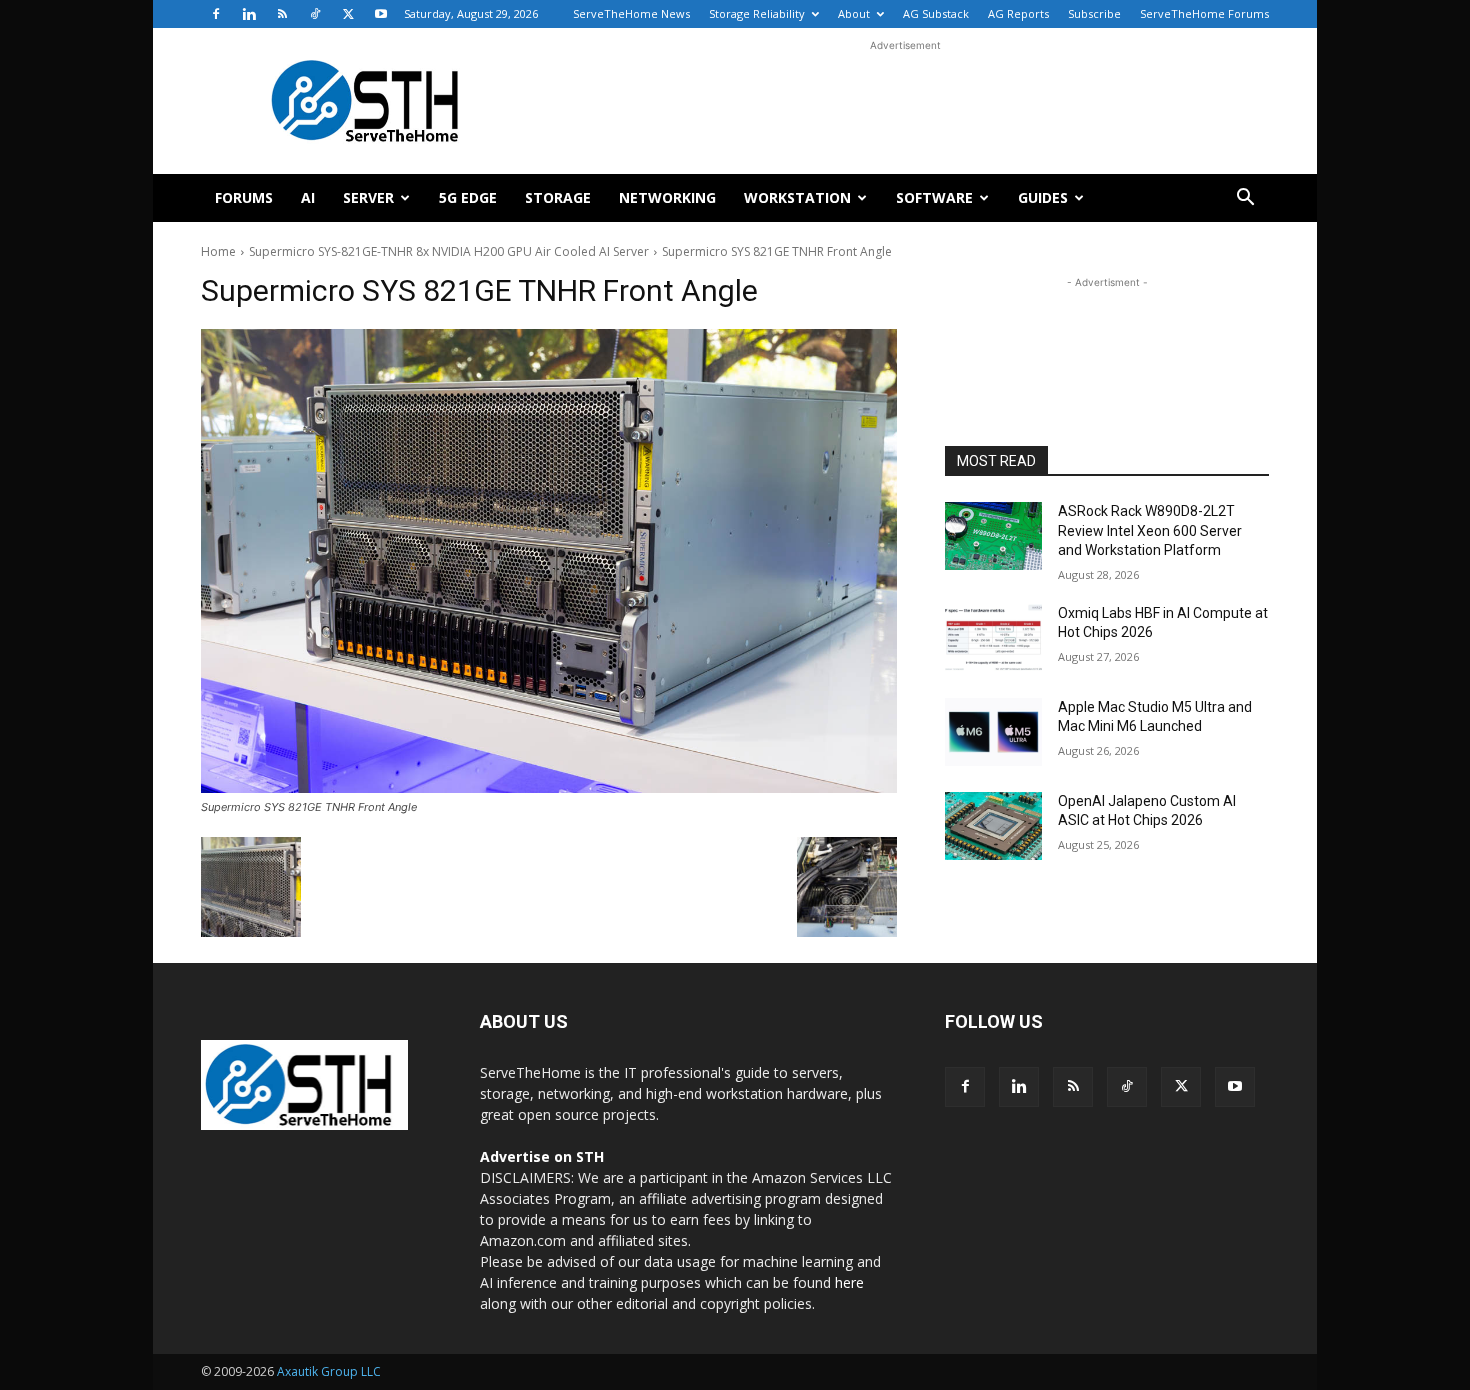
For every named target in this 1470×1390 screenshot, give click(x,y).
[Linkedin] (249, 14)
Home (218, 251)
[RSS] (282, 14)
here (849, 1282)
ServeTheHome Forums (1204, 13)
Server (368, 197)
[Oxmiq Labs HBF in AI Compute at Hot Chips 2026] (993, 638)
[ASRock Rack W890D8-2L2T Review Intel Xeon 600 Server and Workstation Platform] (993, 536)
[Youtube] (381, 14)
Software (934, 197)
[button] (1245, 199)
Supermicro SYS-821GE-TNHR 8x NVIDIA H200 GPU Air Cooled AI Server (449, 251)
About (854, 13)
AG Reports (1018, 13)
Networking (667, 197)
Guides (1043, 197)
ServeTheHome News (631, 13)
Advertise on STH (542, 1156)
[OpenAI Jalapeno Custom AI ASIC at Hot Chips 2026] (993, 826)
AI (308, 197)
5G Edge (468, 197)
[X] (348, 14)
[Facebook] (216, 14)
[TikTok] (315, 14)
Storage (558, 197)
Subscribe (1094, 13)
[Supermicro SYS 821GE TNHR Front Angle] (549, 561)
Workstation (797, 197)
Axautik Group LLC (329, 1371)
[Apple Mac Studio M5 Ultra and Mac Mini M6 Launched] (993, 732)
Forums (244, 197)
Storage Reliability (757, 13)
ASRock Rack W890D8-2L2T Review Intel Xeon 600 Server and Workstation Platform (1150, 530)
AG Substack (936, 13)
